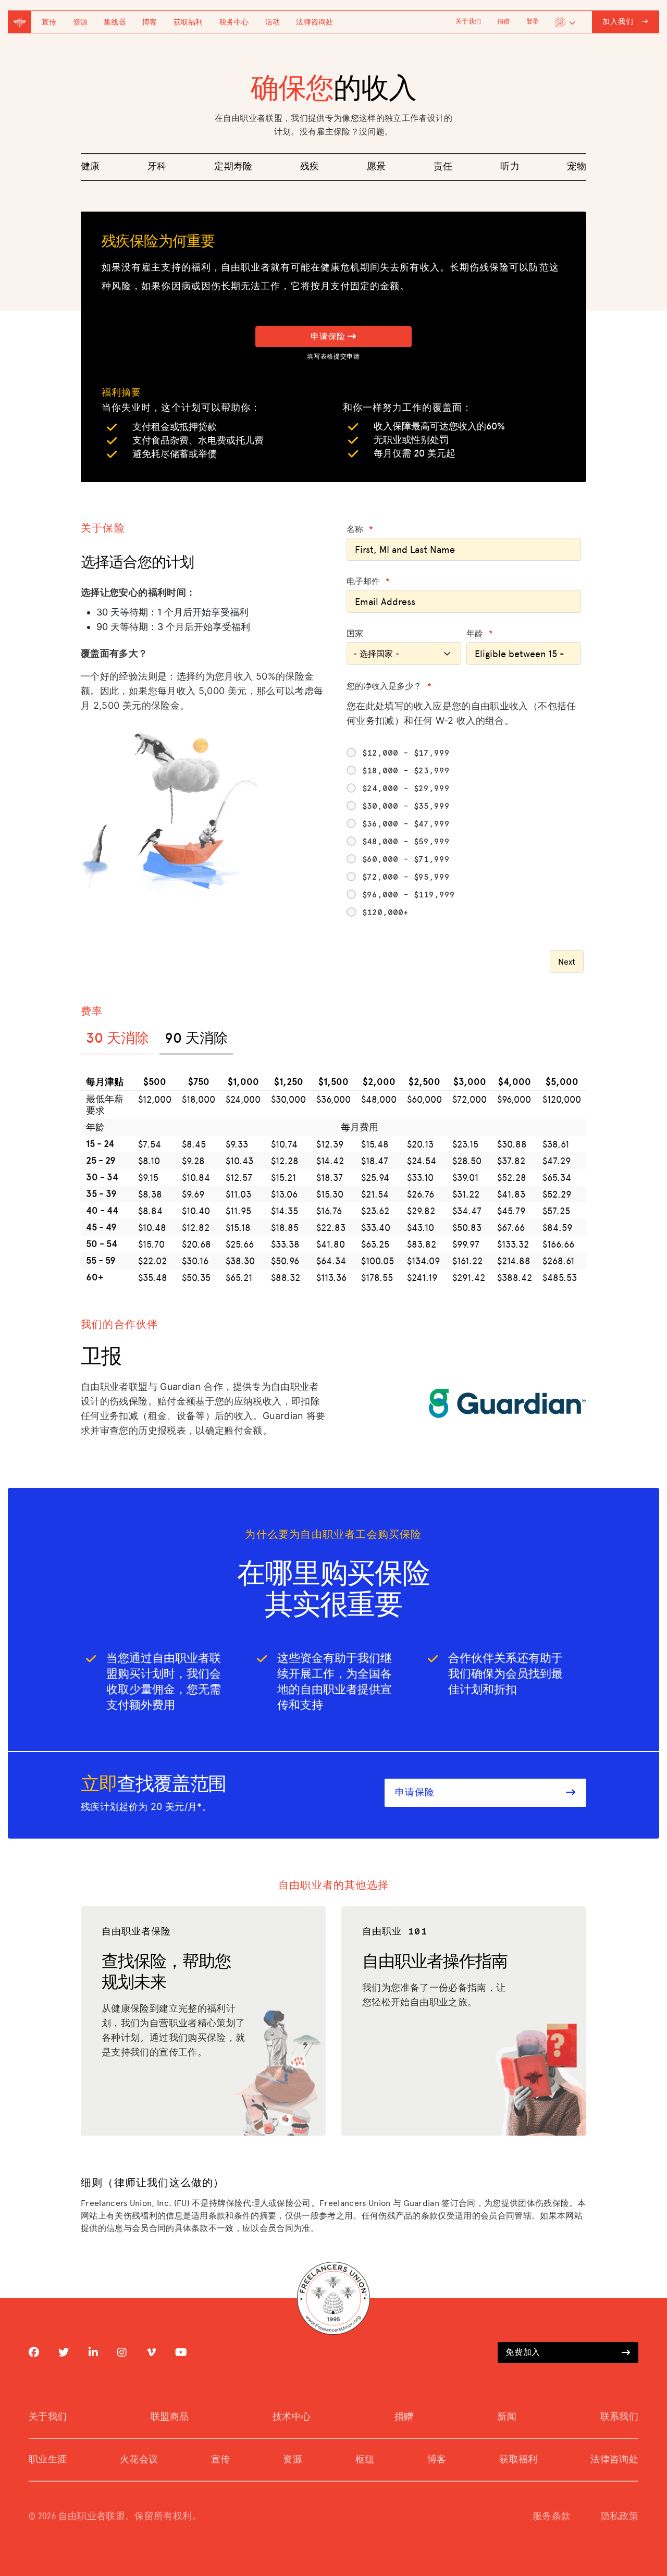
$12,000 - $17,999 (406, 753)
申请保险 (329, 337)
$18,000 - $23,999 (406, 771)
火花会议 (139, 2460)
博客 (150, 22)
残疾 (310, 167)
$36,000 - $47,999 (406, 824)
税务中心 (234, 22)
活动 (273, 22)
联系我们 (619, 2417)
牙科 (157, 167)
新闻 (507, 2417)
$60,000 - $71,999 (406, 859)
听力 (510, 167)
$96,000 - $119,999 (409, 895)
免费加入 (523, 2352)
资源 (81, 22)
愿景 (376, 167)
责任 (443, 167)
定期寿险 (233, 167)
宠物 (577, 167)
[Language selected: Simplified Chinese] (565, 22)
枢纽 (365, 2460)
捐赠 (503, 22)
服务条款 (552, 2517)
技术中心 (292, 2417)
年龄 (480, 634)
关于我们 (468, 22)
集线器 (115, 22)
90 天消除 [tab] (196, 1037)
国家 (355, 634)
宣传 (49, 22)
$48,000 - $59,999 (406, 842)
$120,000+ (385, 913)
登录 (533, 22)
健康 (90, 167)
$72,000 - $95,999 (406, 877)
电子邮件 (368, 582)
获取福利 (188, 22)
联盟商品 (170, 2417)
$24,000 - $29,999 (406, 788)
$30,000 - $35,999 (406, 806)
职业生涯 (48, 2460)
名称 (360, 529)
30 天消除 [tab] (118, 1037)
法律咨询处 (314, 22)
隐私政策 (619, 2517)
